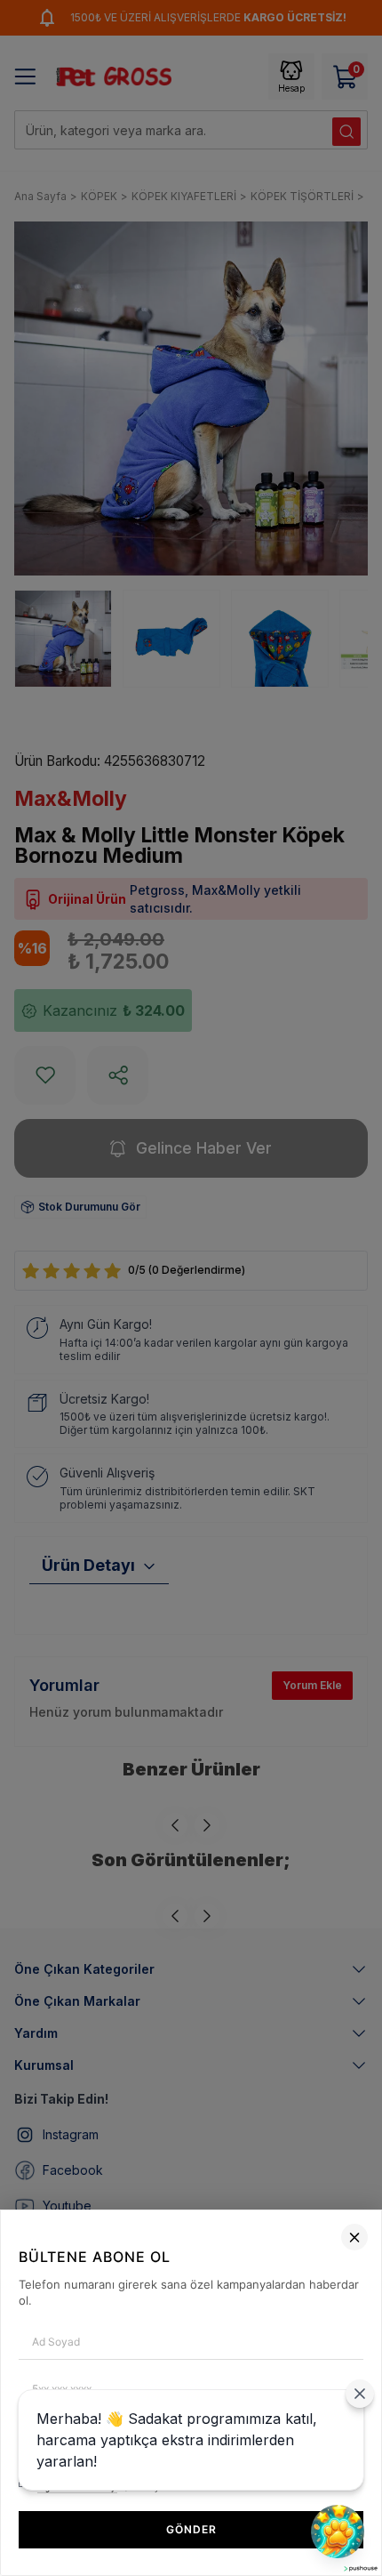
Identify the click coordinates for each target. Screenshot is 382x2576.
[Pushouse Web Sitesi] (360, 2568)
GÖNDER (191, 2529)
